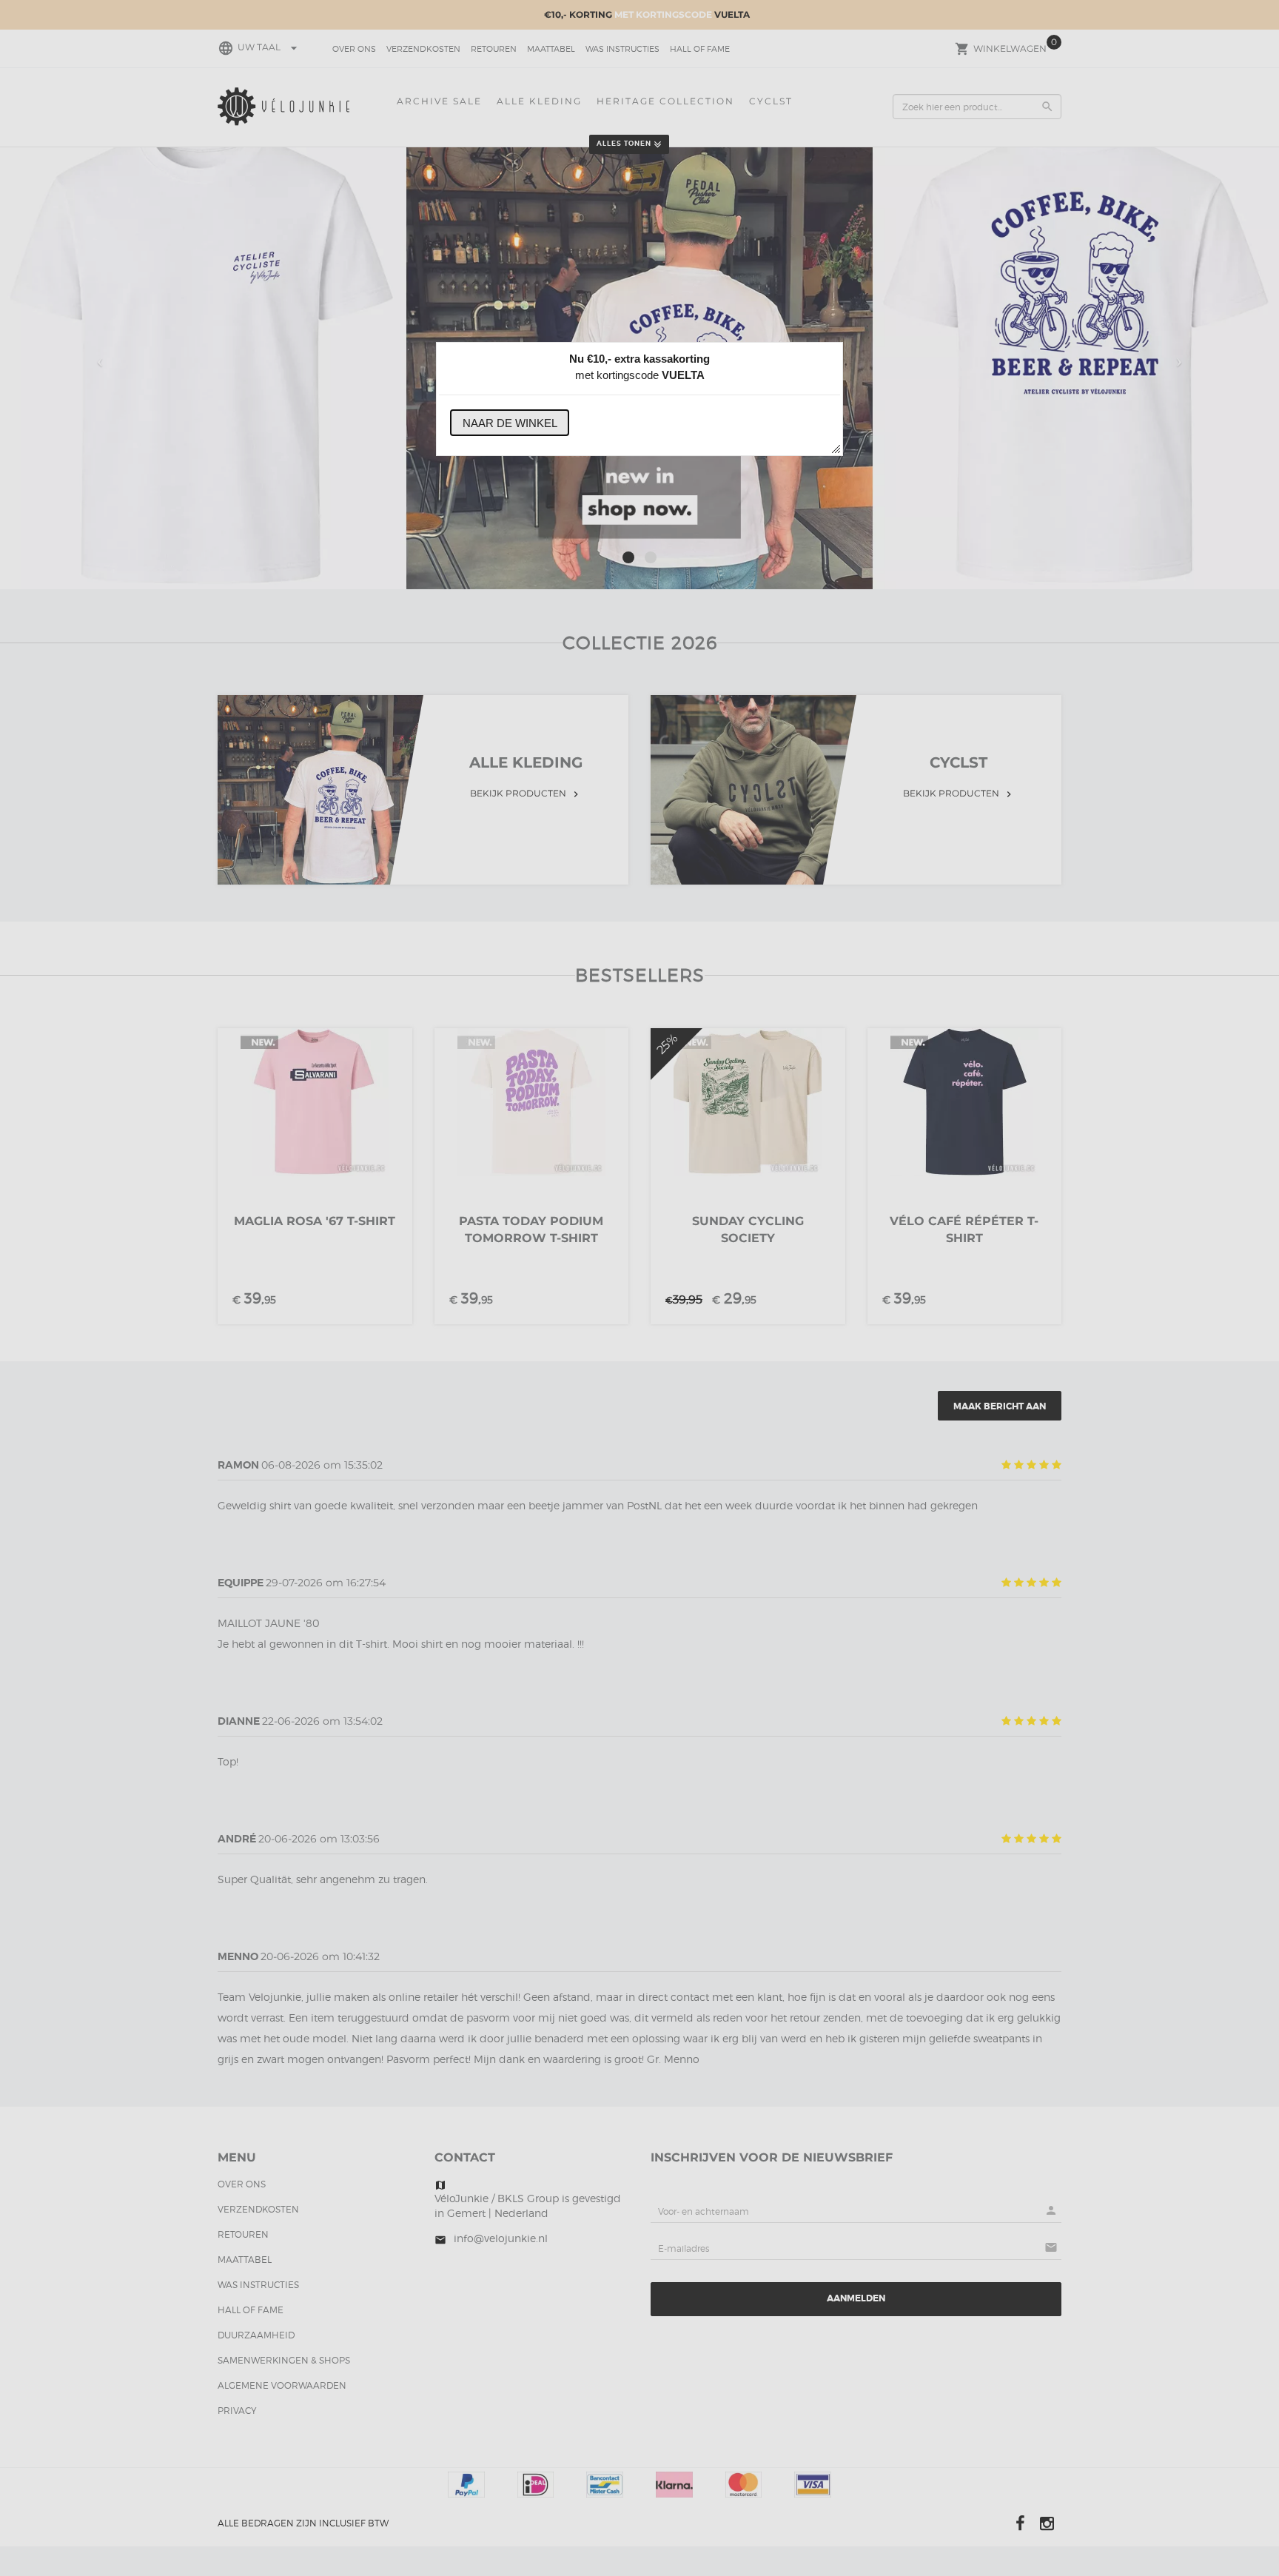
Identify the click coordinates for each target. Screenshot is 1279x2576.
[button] (510, 423)
